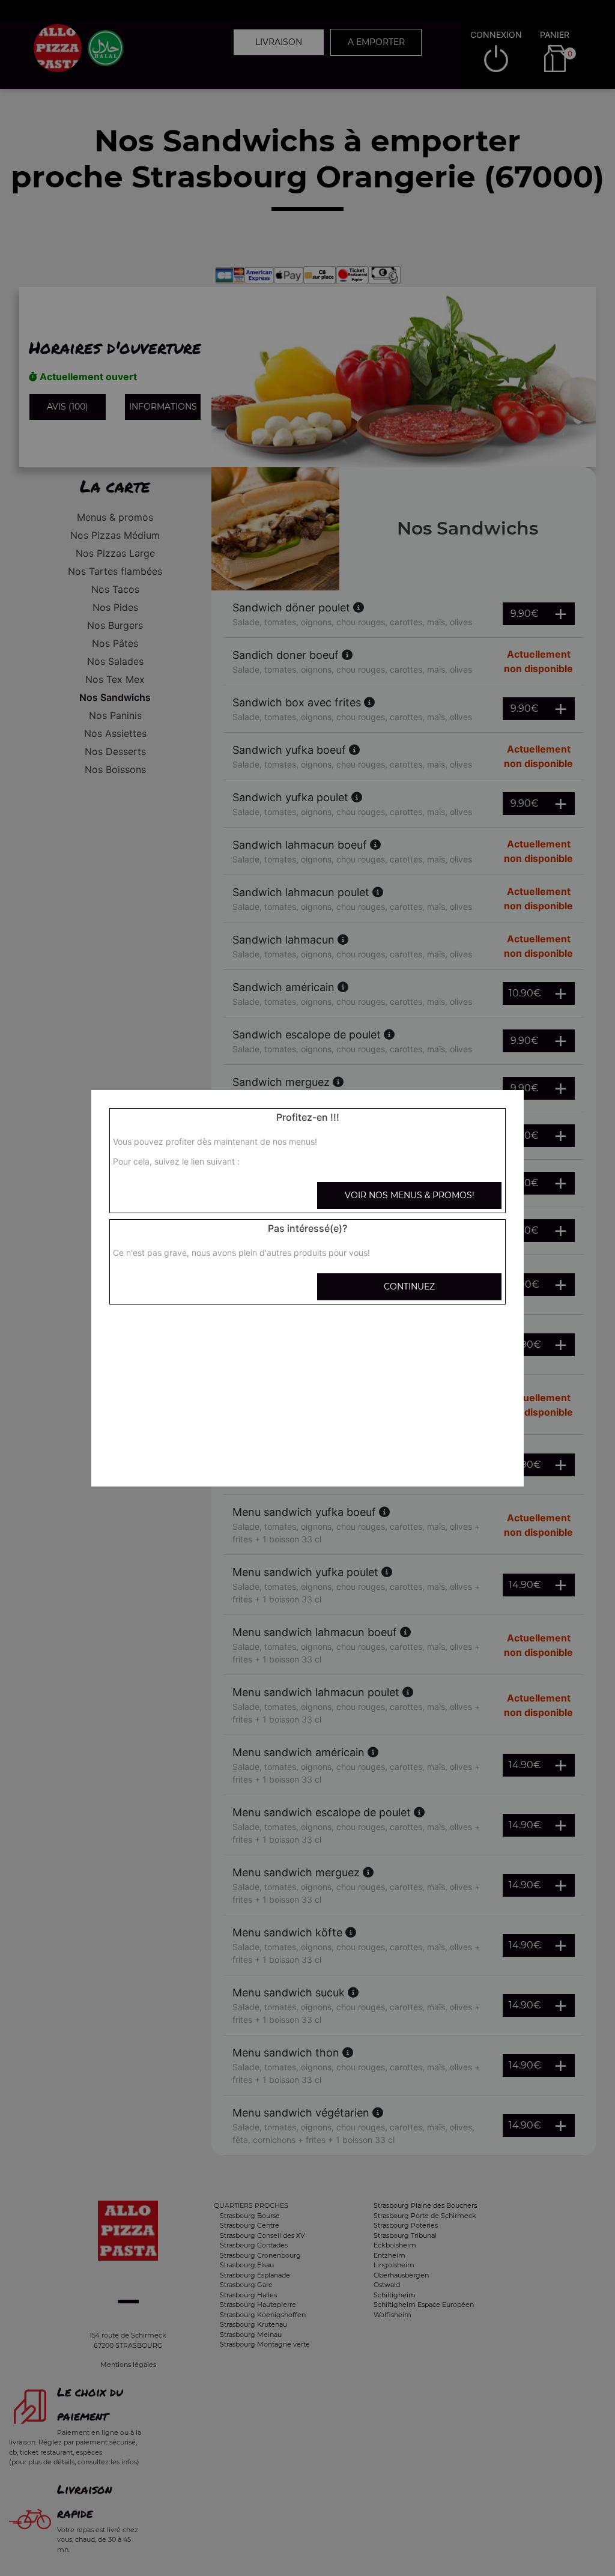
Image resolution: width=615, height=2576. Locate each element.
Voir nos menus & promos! (410, 1195)
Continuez (409, 1286)
